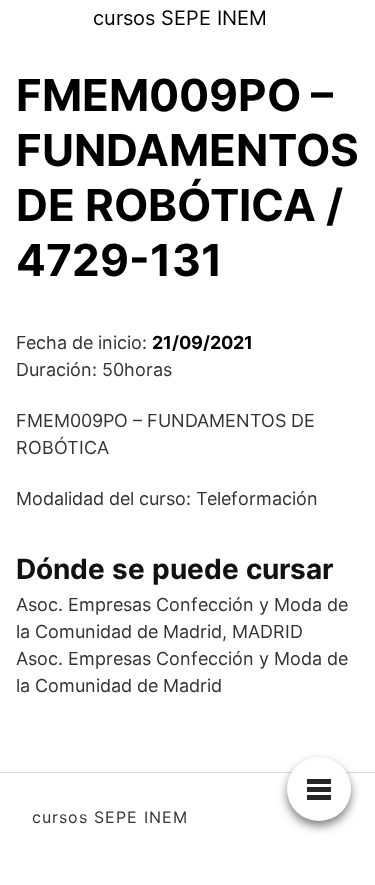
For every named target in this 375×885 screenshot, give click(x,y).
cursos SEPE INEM (180, 18)
